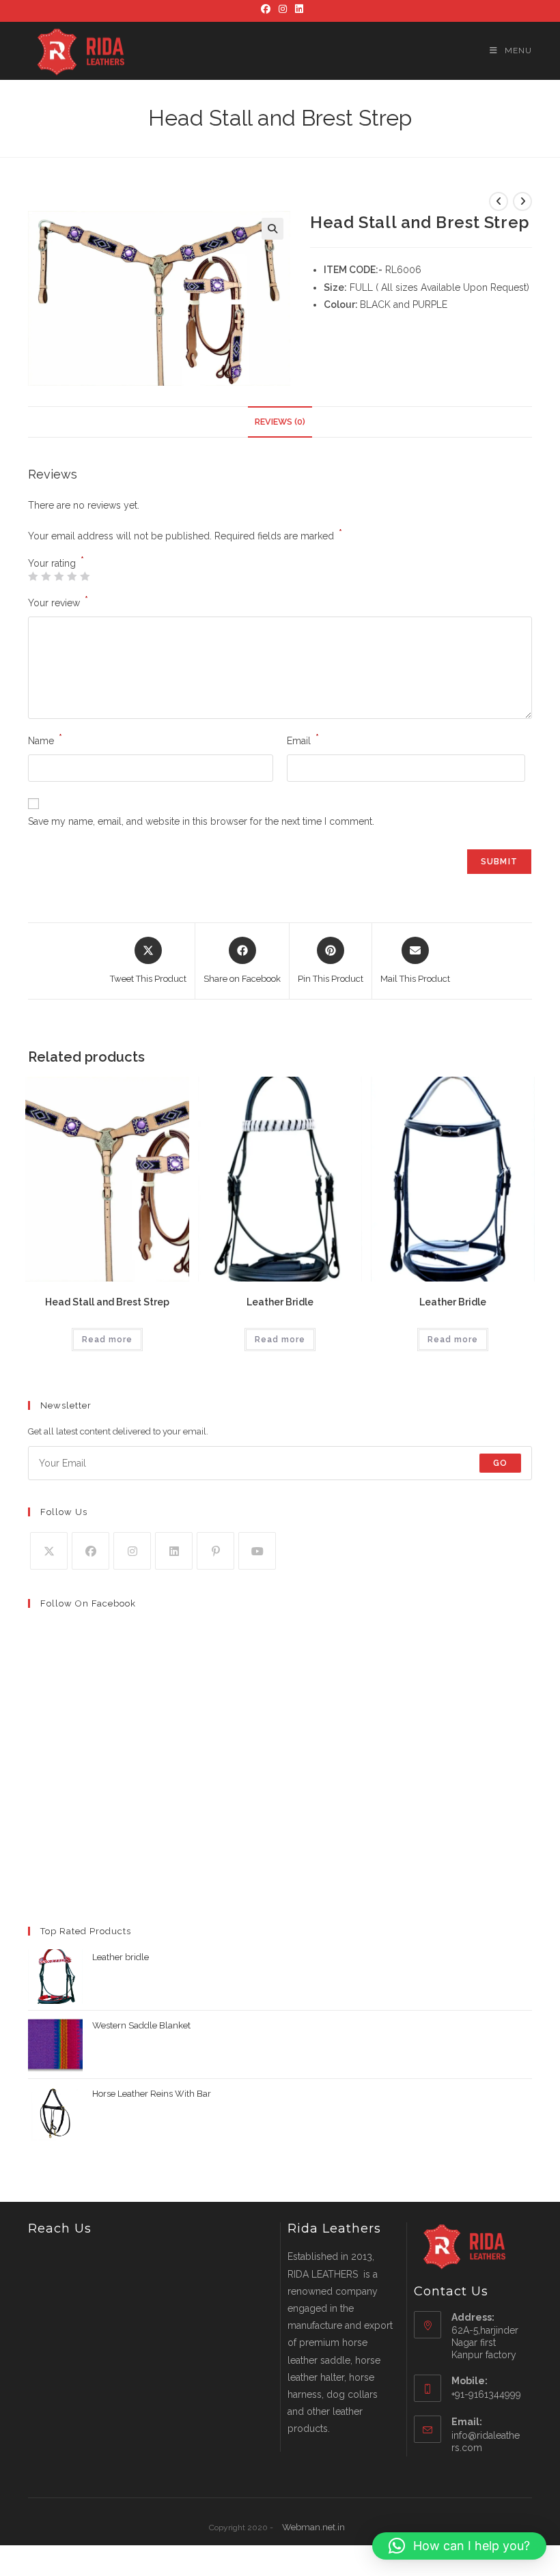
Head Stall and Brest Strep (107, 1302)
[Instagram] (283, 9)
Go (500, 1463)
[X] (49, 1551)
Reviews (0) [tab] (280, 422)
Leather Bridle (280, 1302)
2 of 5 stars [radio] (46, 576)
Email (303, 739)
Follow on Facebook (88, 1603)
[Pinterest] (215, 1551)
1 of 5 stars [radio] (33, 576)
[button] (272, 229)
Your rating (56, 563)
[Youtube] (257, 1551)
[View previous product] (499, 201)
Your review (58, 601)
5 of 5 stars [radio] (85, 576)
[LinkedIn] (297, 9)
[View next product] (522, 201)
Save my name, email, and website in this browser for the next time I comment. (201, 821)
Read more (107, 1340)
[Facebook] (266, 9)
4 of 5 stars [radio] (72, 576)
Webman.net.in (313, 2527)
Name (45, 739)
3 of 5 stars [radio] (59, 576)
